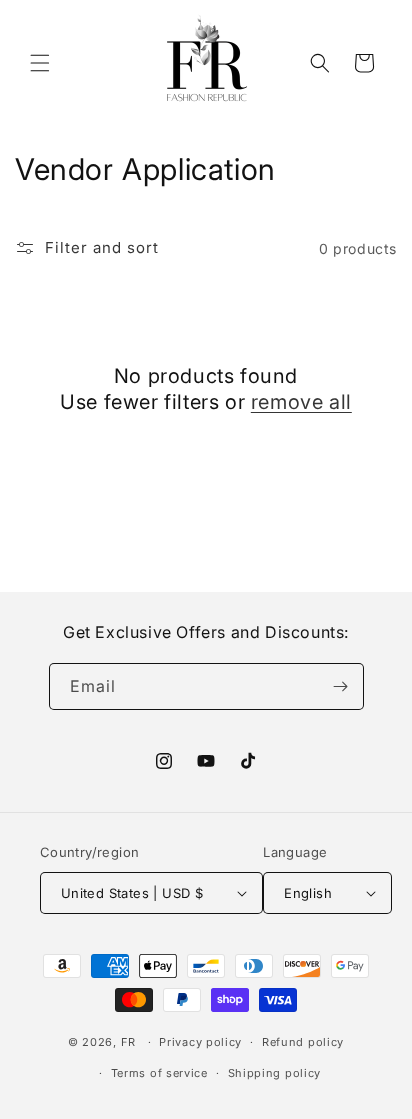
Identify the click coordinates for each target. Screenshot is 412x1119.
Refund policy (303, 1042)
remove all (301, 402)
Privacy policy (200, 1042)
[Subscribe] (341, 686)
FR (128, 1042)
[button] (40, 63)
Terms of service (159, 1073)
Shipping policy (275, 1073)
